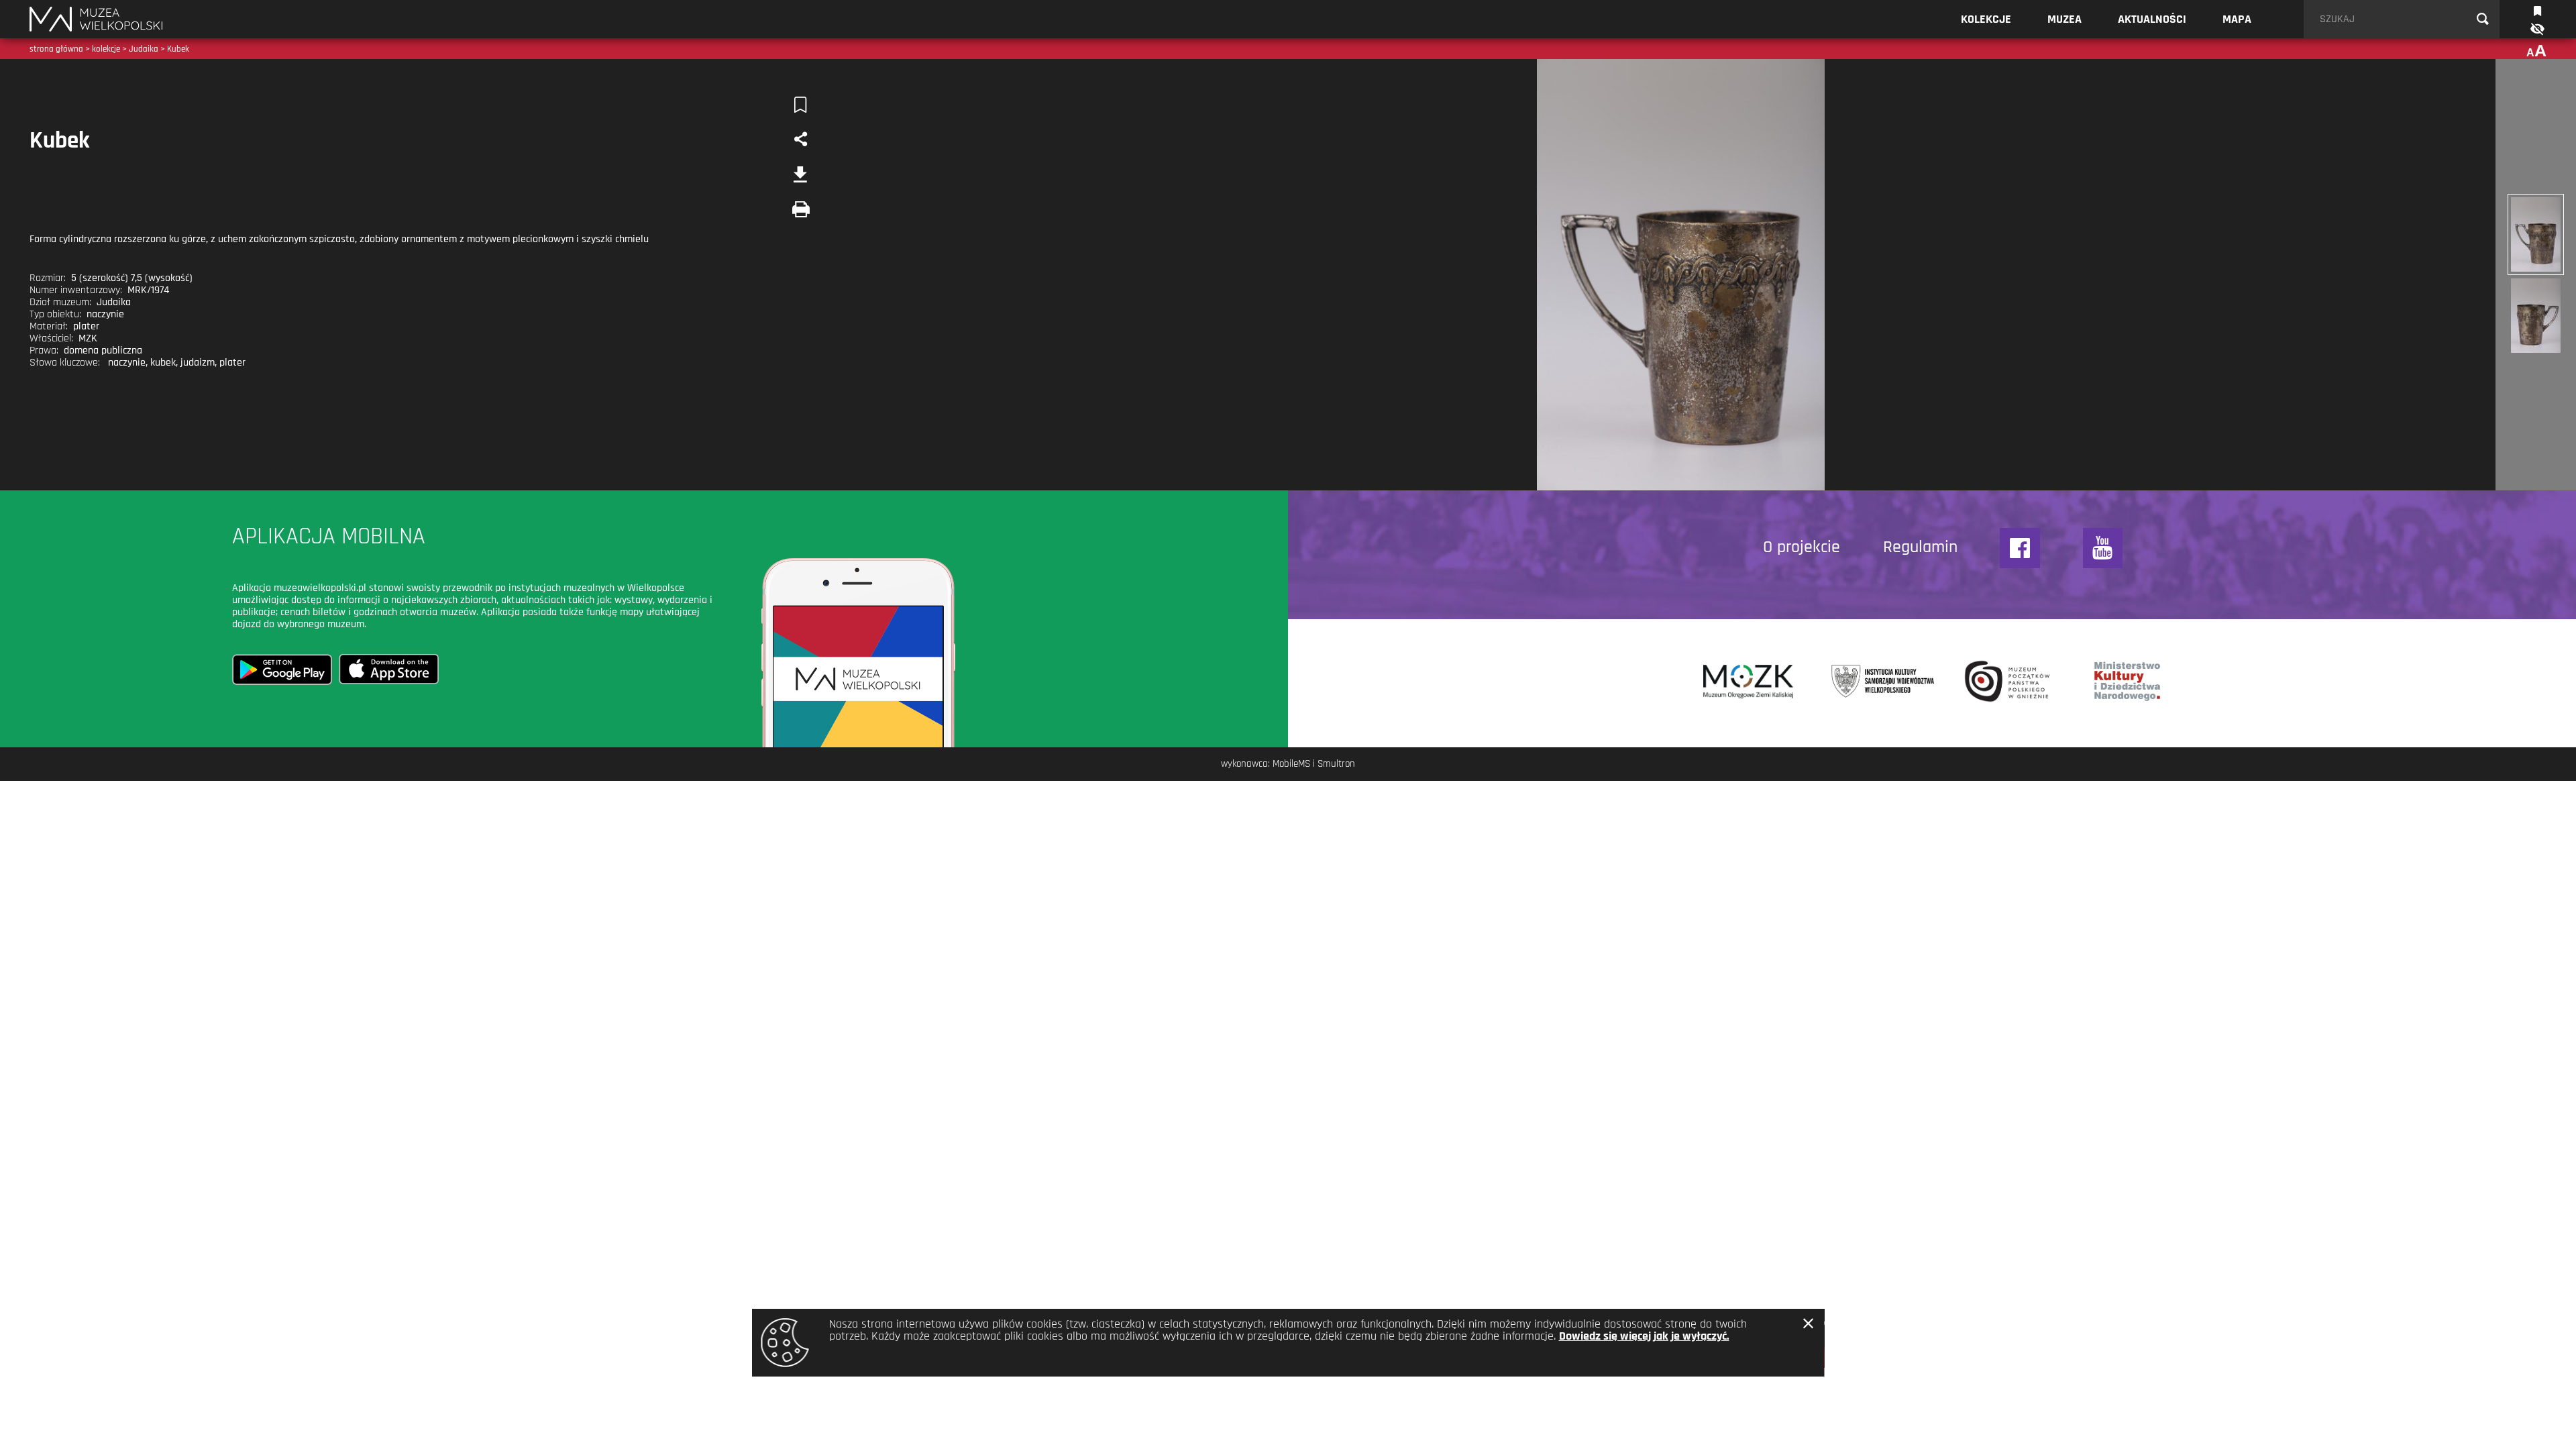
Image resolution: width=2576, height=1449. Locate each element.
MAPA (2237, 19)
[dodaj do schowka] (800, 105)
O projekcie (1802, 547)
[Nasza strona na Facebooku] (2020, 548)
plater (232, 363)
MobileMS (1291, 764)
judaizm (198, 363)
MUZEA (2064, 19)
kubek (163, 363)
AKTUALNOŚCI (2152, 19)
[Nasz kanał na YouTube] (2103, 548)
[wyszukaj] (2483, 19)
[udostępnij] (800, 140)
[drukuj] (800, 209)
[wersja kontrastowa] (2536, 29)
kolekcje (106, 49)
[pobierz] (800, 174)
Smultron (1336, 764)
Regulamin (1920, 547)
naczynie (127, 363)
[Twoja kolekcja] (2537, 10)
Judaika (144, 49)
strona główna (56, 49)
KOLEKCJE (1986, 19)
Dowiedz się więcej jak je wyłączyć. (1644, 1336)
